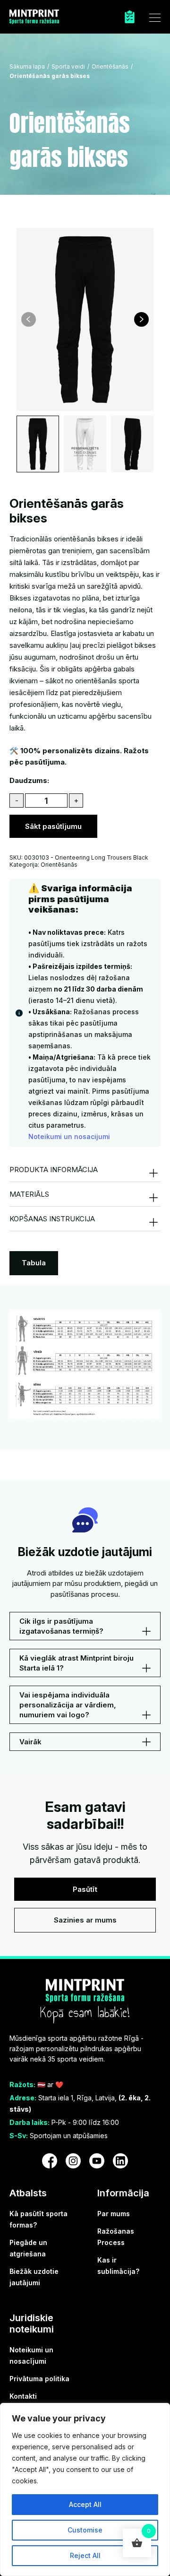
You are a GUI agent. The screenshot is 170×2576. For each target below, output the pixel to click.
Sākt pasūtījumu (53, 826)
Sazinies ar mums (85, 1920)
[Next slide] (141, 319)
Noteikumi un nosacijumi (69, 1136)
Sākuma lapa (27, 66)
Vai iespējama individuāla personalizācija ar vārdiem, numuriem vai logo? (68, 1705)
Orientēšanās (110, 66)
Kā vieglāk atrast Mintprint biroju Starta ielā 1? (76, 1663)
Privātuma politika (39, 2379)
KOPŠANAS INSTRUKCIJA (52, 1219)
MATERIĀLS (29, 1194)
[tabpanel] (85, 1364)
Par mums (114, 2214)
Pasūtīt (85, 1889)
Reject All (85, 2555)
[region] (85, 2489)
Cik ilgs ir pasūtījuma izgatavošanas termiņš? (61, 1626)
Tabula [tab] (34, 1263)
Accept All (85, 2504)
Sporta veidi (68, 66)
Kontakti (23, 2396)
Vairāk (30, 1742)
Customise (85, 2530)
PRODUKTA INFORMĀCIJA (54, 1170)
